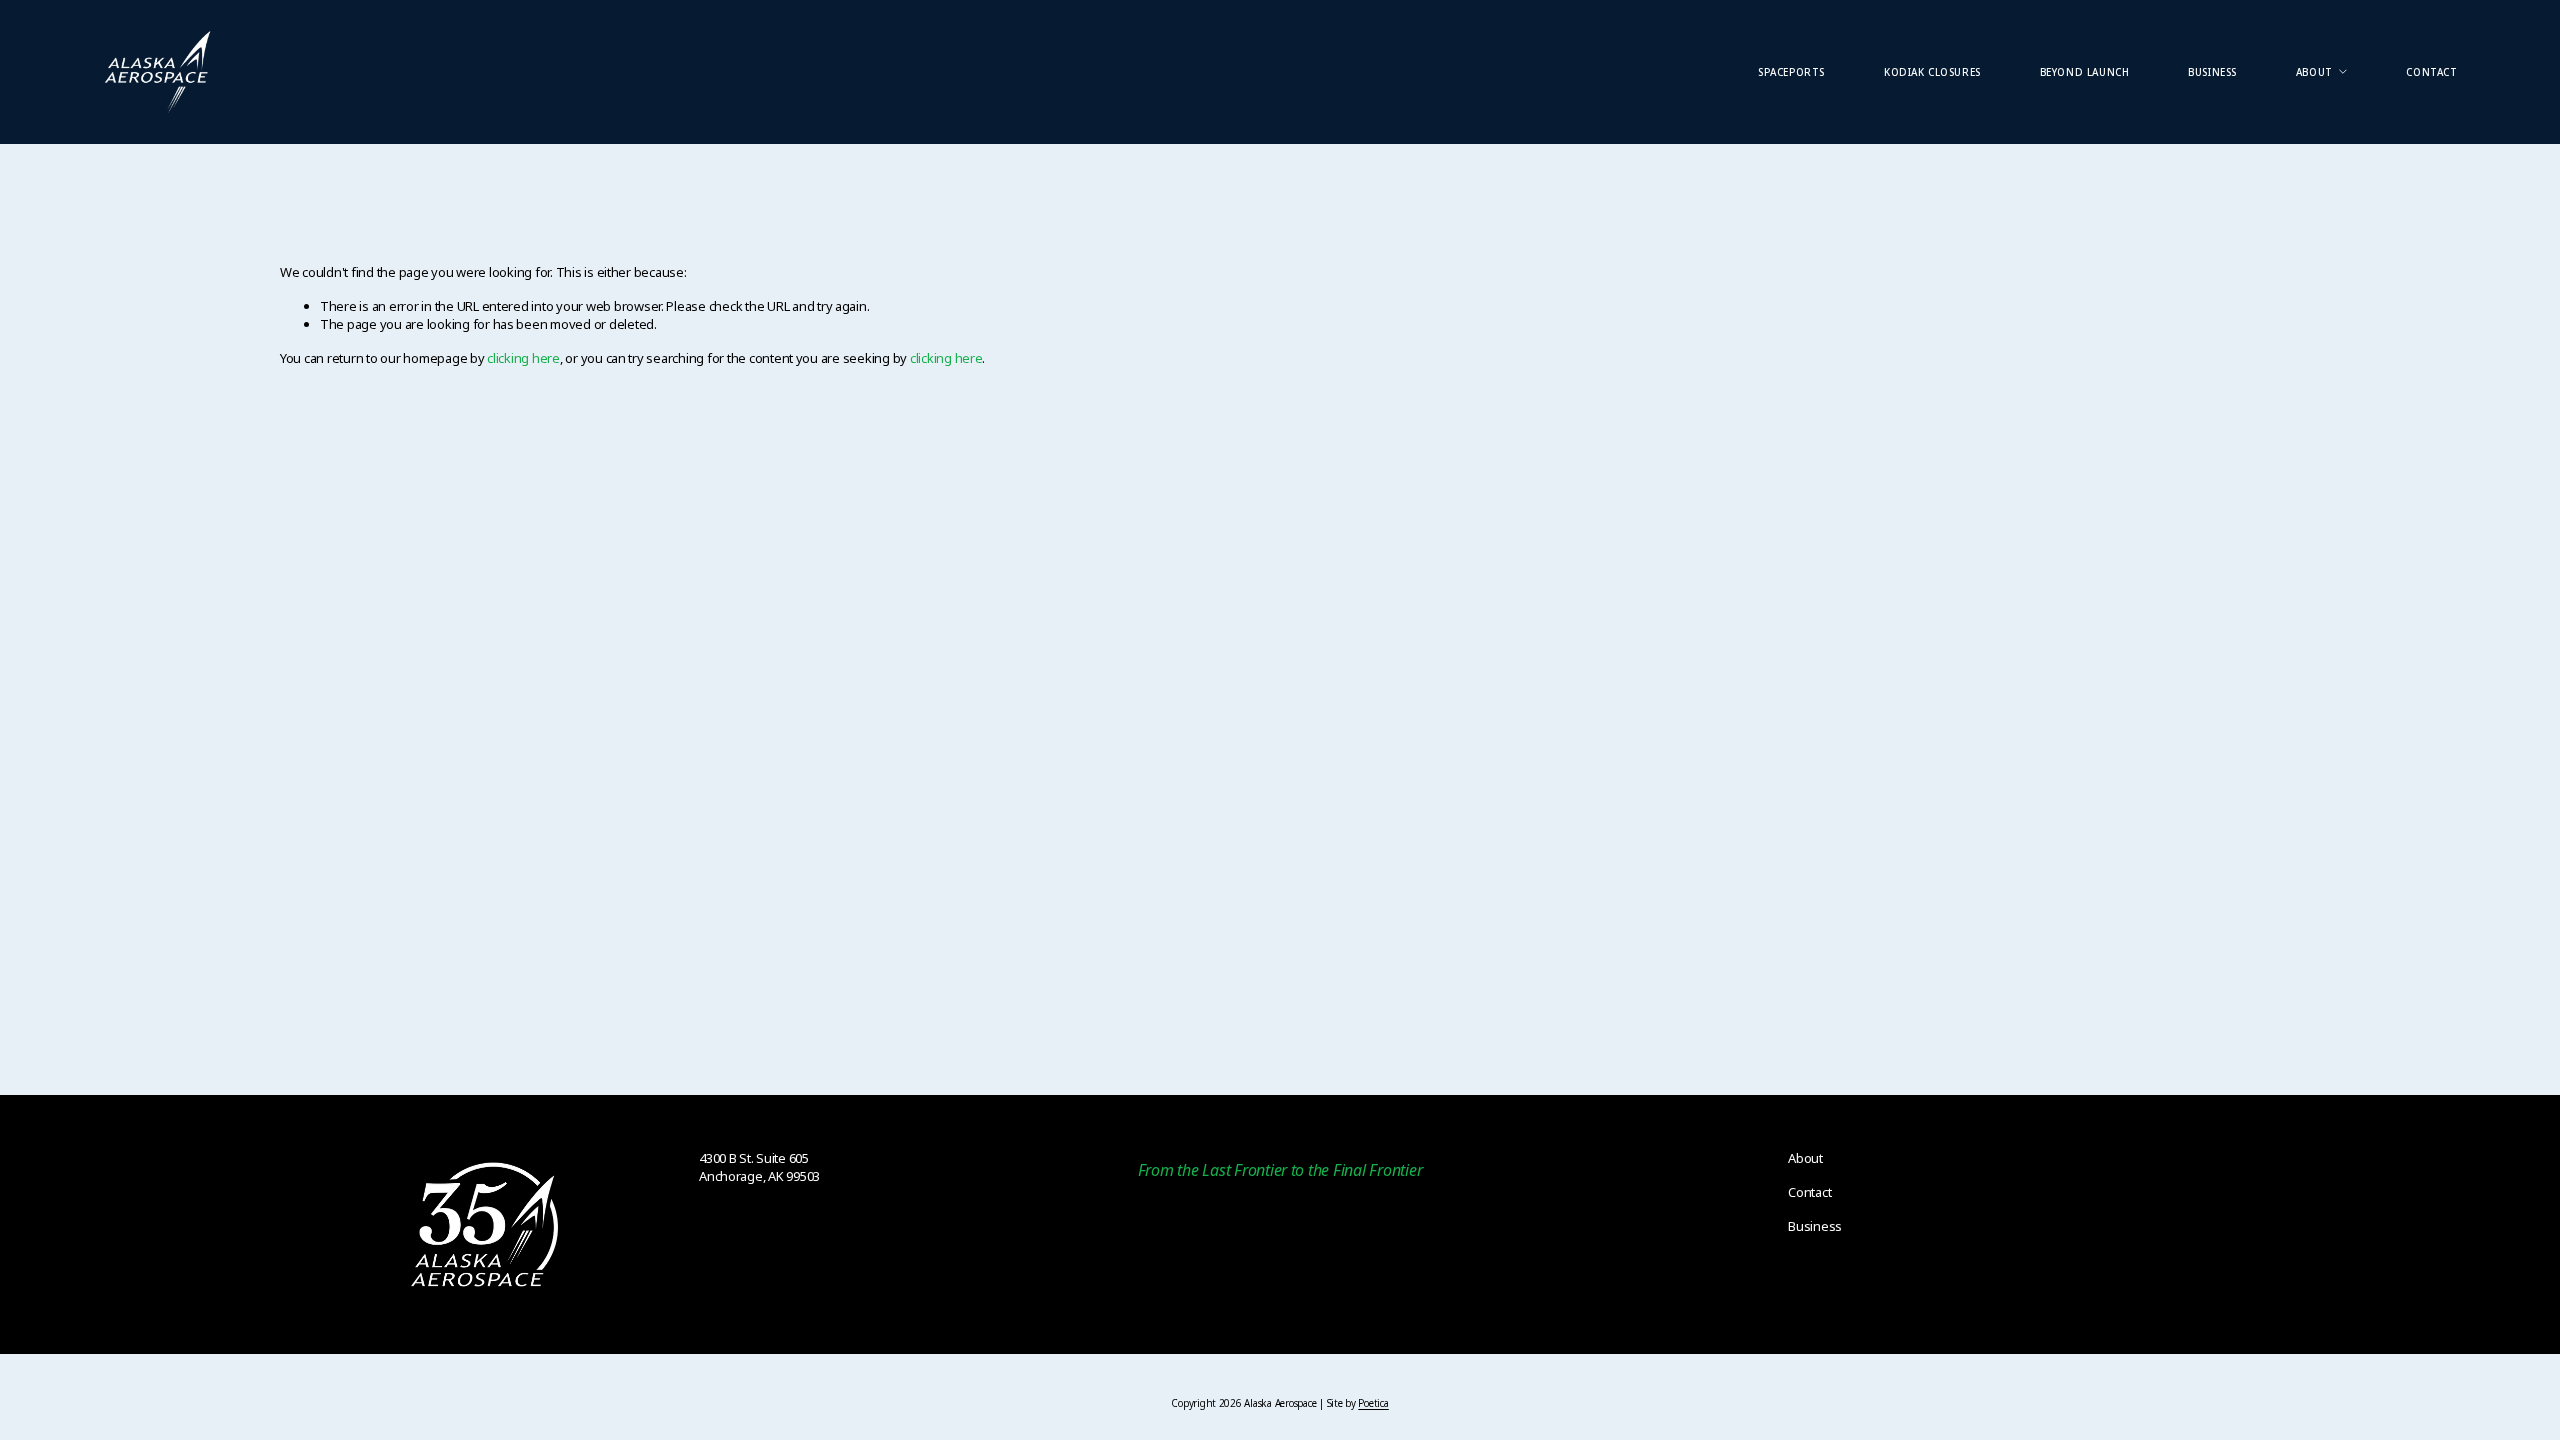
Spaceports (1791, 72)
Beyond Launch (2085, 72)
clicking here (523, 358)
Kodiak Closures (1932, 72)
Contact (2431, 72)
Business (2212, 72)
